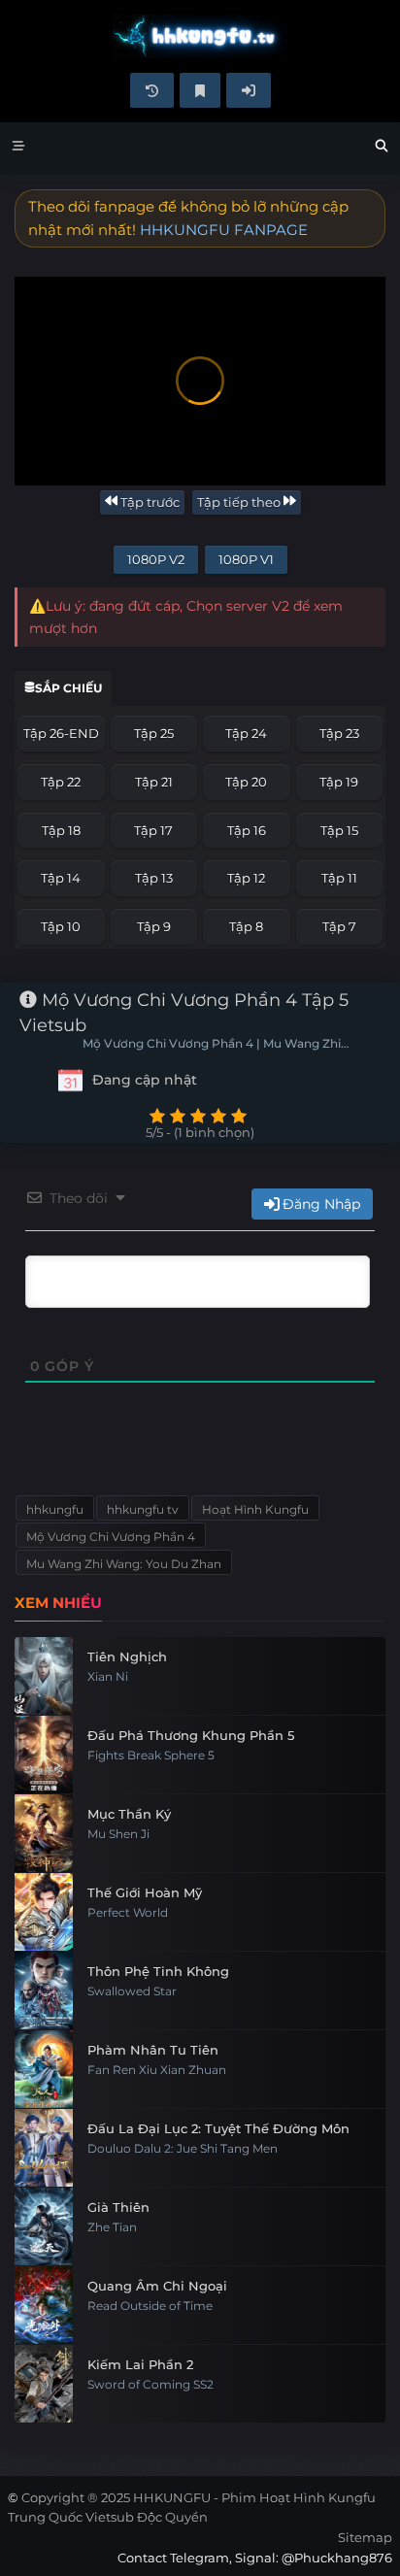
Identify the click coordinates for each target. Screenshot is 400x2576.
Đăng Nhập (321, 1204)
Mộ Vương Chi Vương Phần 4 (111, 1537)
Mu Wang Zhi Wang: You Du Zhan (124, 1564)
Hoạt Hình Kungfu (255, 1509)
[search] (382, 149)
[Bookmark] (200, 90)
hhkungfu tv (143, 1509)
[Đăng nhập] (249, 90)
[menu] (18, 149)
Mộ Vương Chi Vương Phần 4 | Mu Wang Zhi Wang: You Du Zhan (212, 1045)
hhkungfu (55, 1509)
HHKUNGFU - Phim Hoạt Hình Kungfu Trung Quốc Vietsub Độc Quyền (200, 36)
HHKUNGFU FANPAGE (224, 230)
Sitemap (365, 2537)
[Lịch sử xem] (152, 90)
